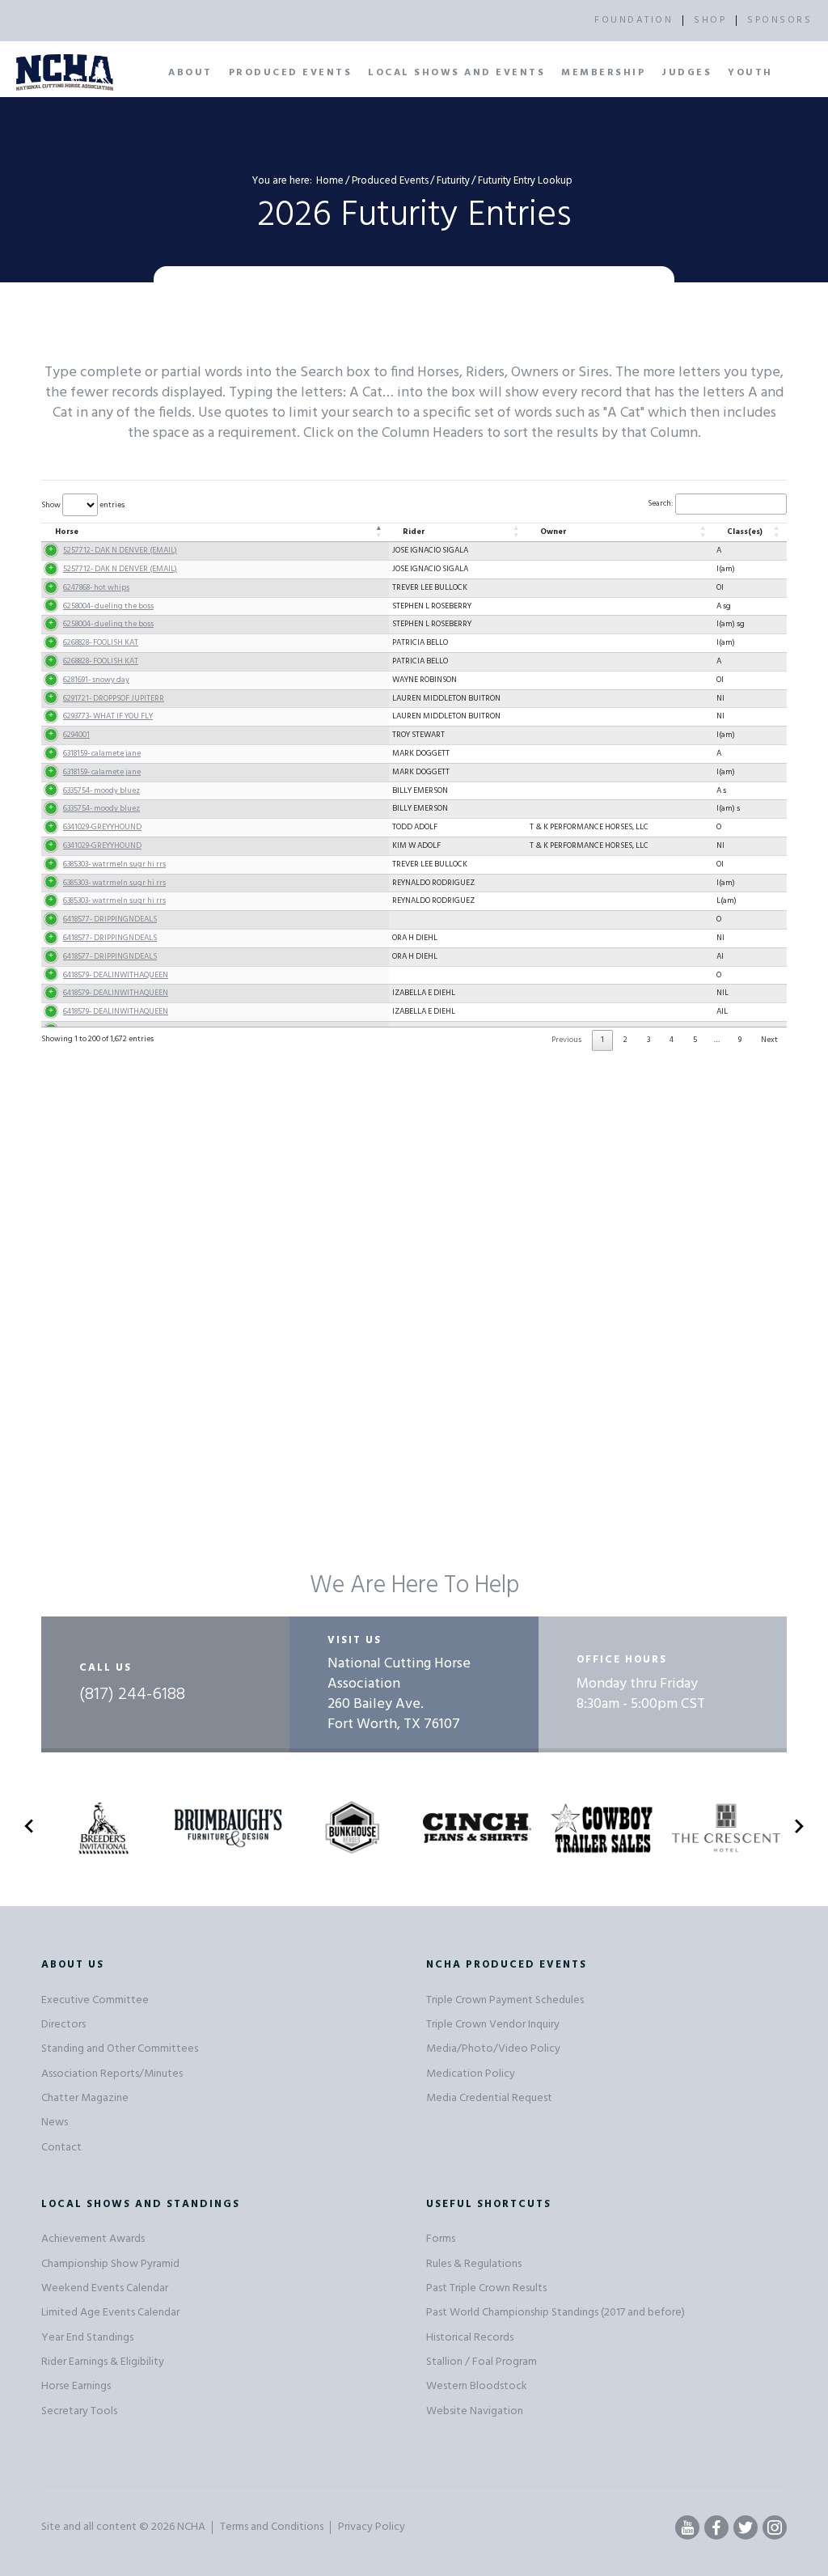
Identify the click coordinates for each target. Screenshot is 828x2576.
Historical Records (470, 2338)
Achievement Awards (93, 2239)
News (55, 2123)
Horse (67, 532)
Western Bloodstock (477, 2386)
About (190, 73)
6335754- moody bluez (101, 790)
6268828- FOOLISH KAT (101, 642)
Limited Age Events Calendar (110, 2313)
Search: (660, 503)
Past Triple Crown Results (486, 2288)
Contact (61, 2148)
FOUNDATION (634, 20)
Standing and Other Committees (120, 2049)
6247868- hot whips (96, 587)
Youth (750, 73)
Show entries (83, 505)
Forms (441, 2239)
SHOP (710, 20)
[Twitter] (746, 2527)
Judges (686, 73)
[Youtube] (687, 2527)
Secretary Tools (79, 2411)
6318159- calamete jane (102, 753)
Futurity (453, 181)
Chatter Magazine (85, 2098)
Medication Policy (471, 2074)
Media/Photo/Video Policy (493, 2049)
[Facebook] (716, 2527)
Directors (63, 2025)
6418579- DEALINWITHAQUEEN (116, 975)
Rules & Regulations (474, 2264)
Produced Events (291, 73)
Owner (553, 532)
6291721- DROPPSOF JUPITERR (114, 698)
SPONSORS (779, 20)
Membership (603, 73)
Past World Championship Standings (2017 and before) (556, 2313)
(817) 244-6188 (132, 1695)
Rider (414, 532)
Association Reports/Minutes (112, 2074)
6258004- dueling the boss (108, 606)
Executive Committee (95, 2000)
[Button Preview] (29, 1829)
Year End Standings (87, 2338)
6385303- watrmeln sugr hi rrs (114, 864)
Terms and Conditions (272, 2527)
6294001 (76, 735)
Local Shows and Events (456, 73)
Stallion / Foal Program (482, 2362)
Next (769, 1040)
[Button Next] (799, 1829)
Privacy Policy (372, 2527)
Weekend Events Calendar (105, 2288)
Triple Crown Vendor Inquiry (493, 2025)
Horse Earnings (76, 2386)
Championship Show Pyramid (110, 2264)
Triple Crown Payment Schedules (505, 2000)
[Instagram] (775, 2527)
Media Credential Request (489, 2098)
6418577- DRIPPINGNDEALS (110, 919)
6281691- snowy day (96, 680)
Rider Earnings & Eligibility (103, 2362)
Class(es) (745, 532)
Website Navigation (475, 2411)
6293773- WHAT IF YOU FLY (108, 716)
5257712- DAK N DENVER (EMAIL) (120, 550)
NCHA (191, 2527)
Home (330, 181)
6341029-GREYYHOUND (102, 827)
